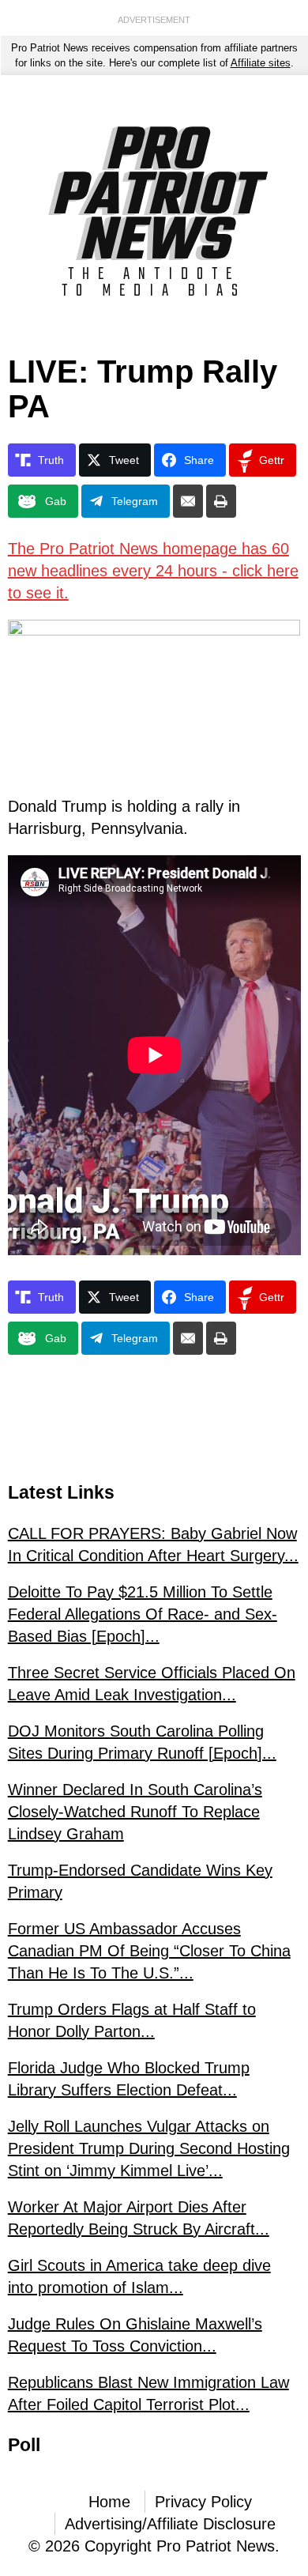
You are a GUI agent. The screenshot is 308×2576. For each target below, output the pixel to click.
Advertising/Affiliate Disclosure (170, 2524)
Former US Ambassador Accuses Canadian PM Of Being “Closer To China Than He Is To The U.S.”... (149, 1951)
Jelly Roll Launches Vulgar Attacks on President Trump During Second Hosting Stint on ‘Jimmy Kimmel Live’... (149, 2148)
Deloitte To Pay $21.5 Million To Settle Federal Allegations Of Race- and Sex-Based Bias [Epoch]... (143, 1614)
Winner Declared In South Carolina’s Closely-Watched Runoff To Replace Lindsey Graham (135, 1812)
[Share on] (188, 501)
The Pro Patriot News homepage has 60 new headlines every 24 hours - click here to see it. (153, 571)
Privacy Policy (203, 2502)
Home (109, 2502)
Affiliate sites (261, 63)
